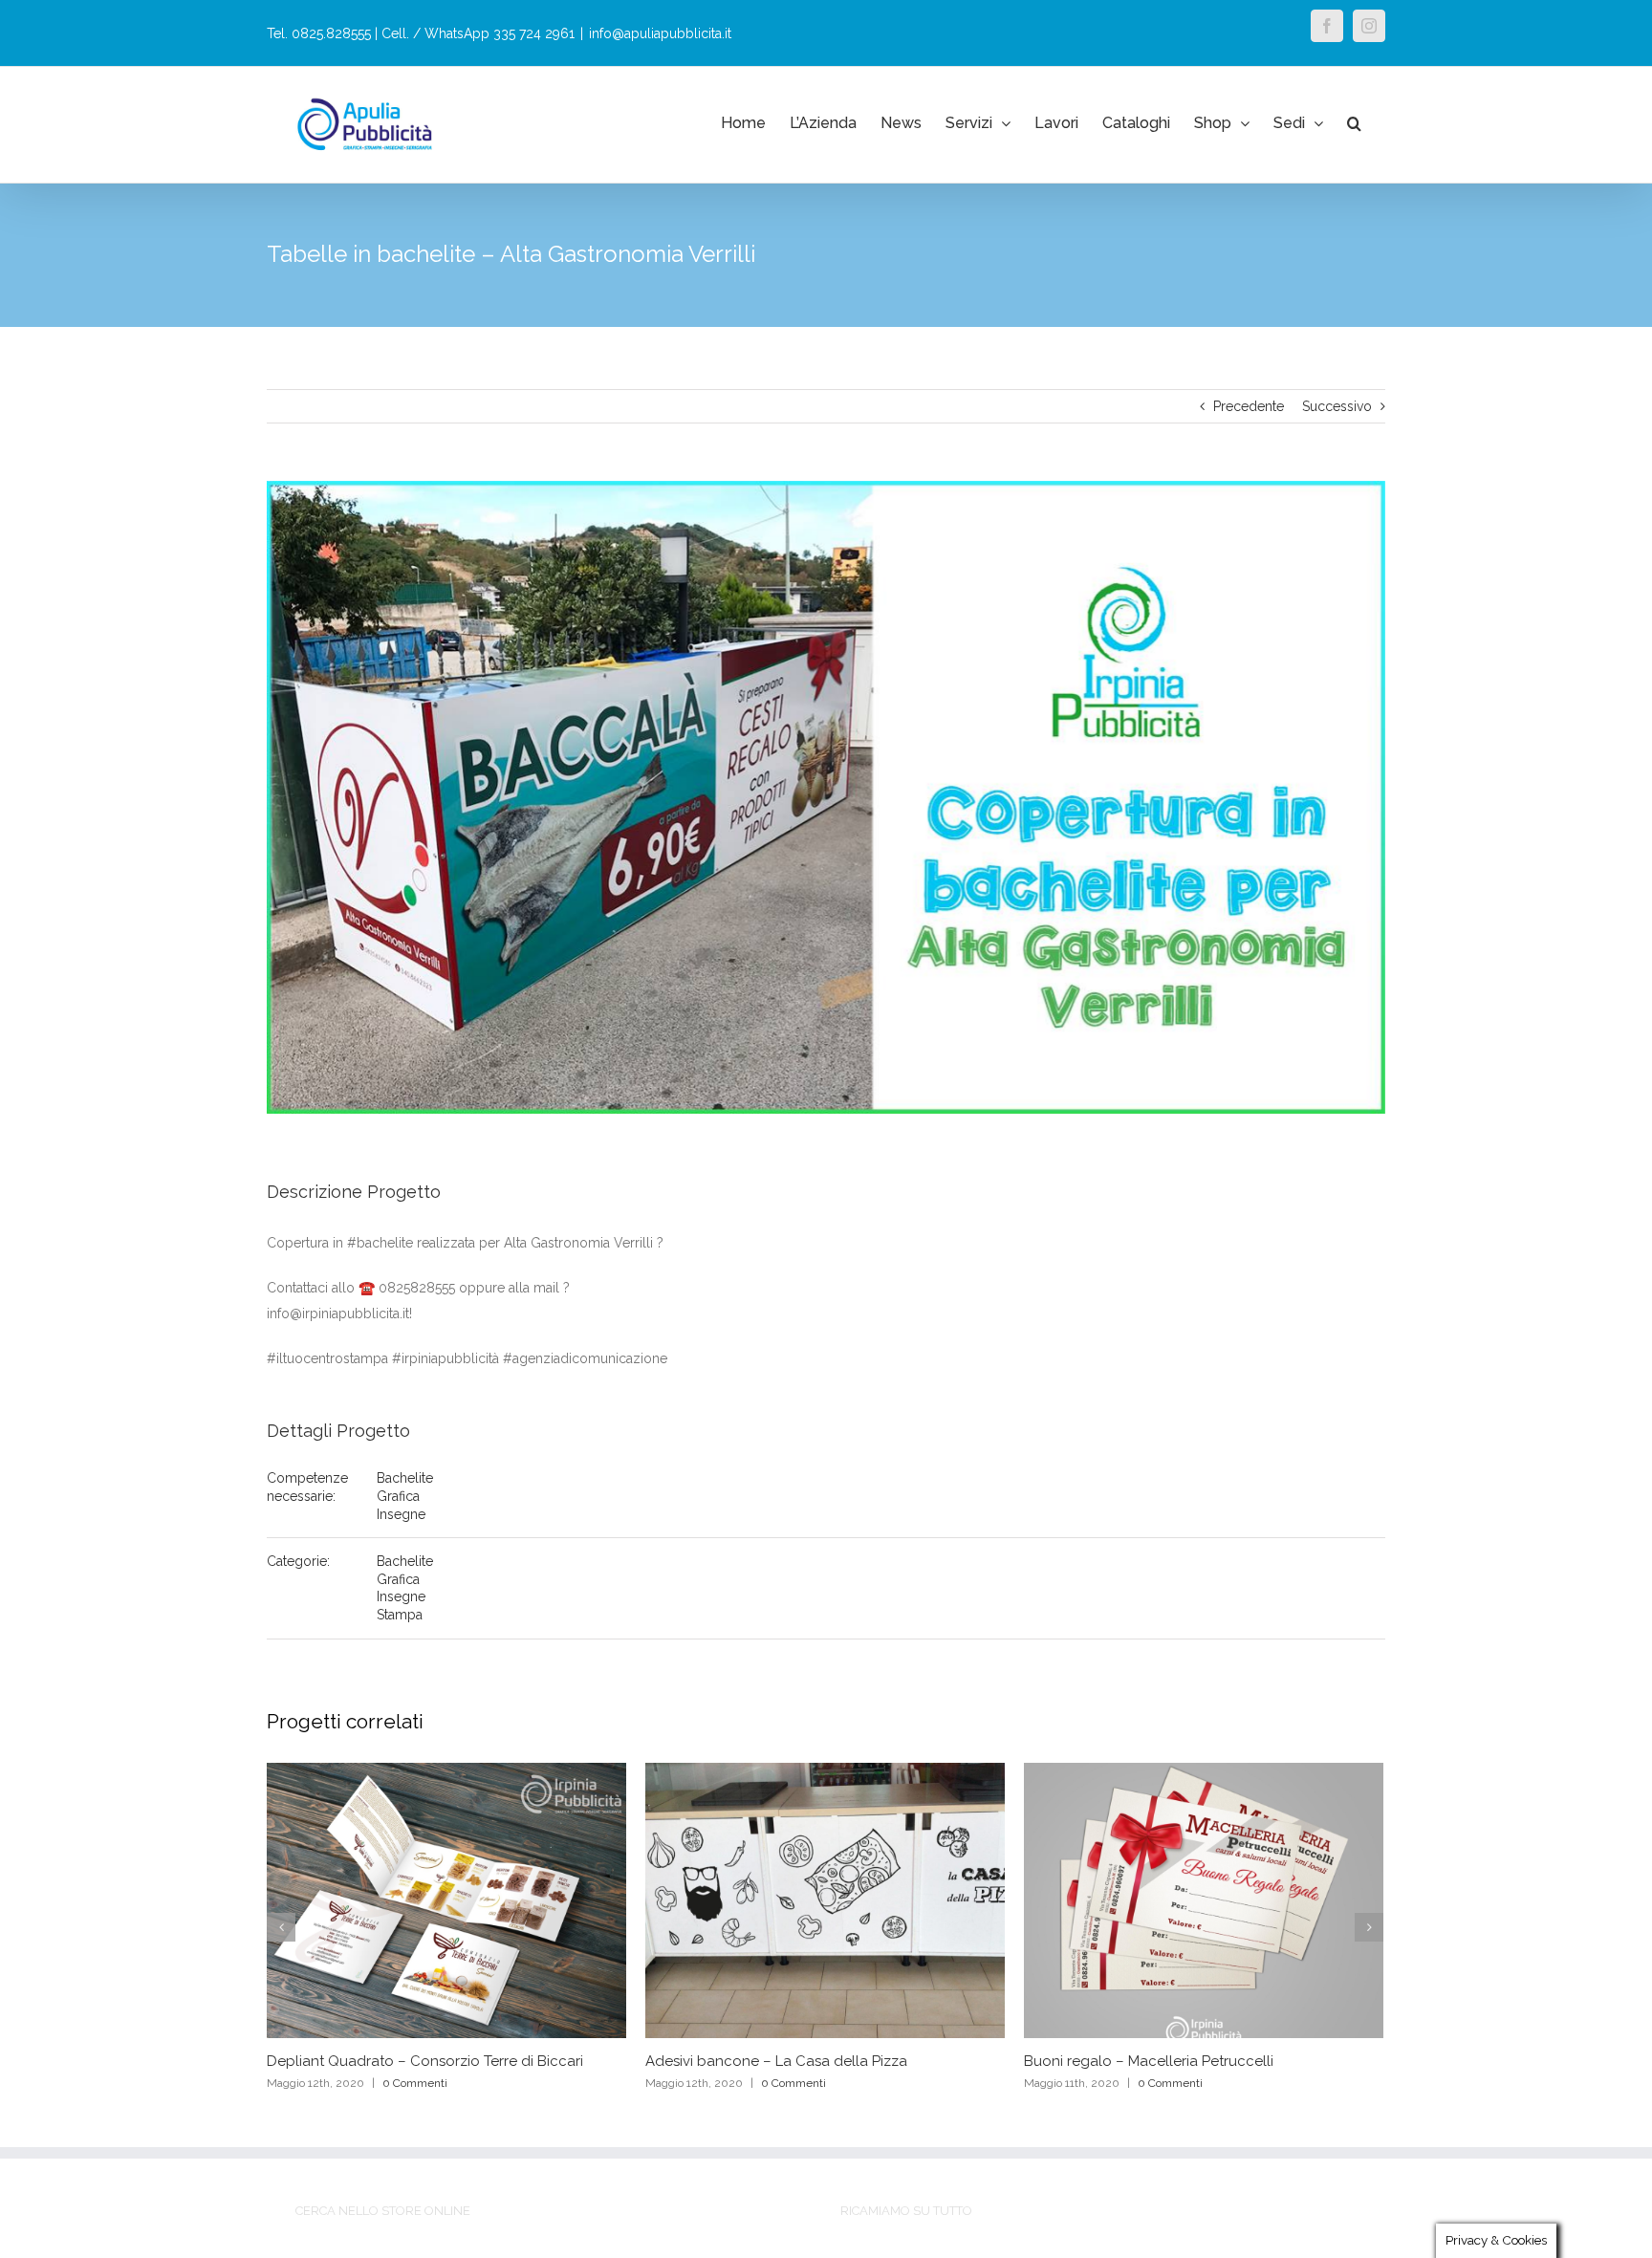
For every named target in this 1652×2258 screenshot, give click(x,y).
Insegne (401, 1514)
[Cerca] (1354, 123)
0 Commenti (415, 2083)
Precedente (1249, 406)
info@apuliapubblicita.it (660, 33)
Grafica (398, 1496)
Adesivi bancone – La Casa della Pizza (776, 2061)
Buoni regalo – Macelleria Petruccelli (1149, 2061)
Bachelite (405, 1478)
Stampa (400, 1615)
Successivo (1337, 406)
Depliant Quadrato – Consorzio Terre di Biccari (425, 2061)
